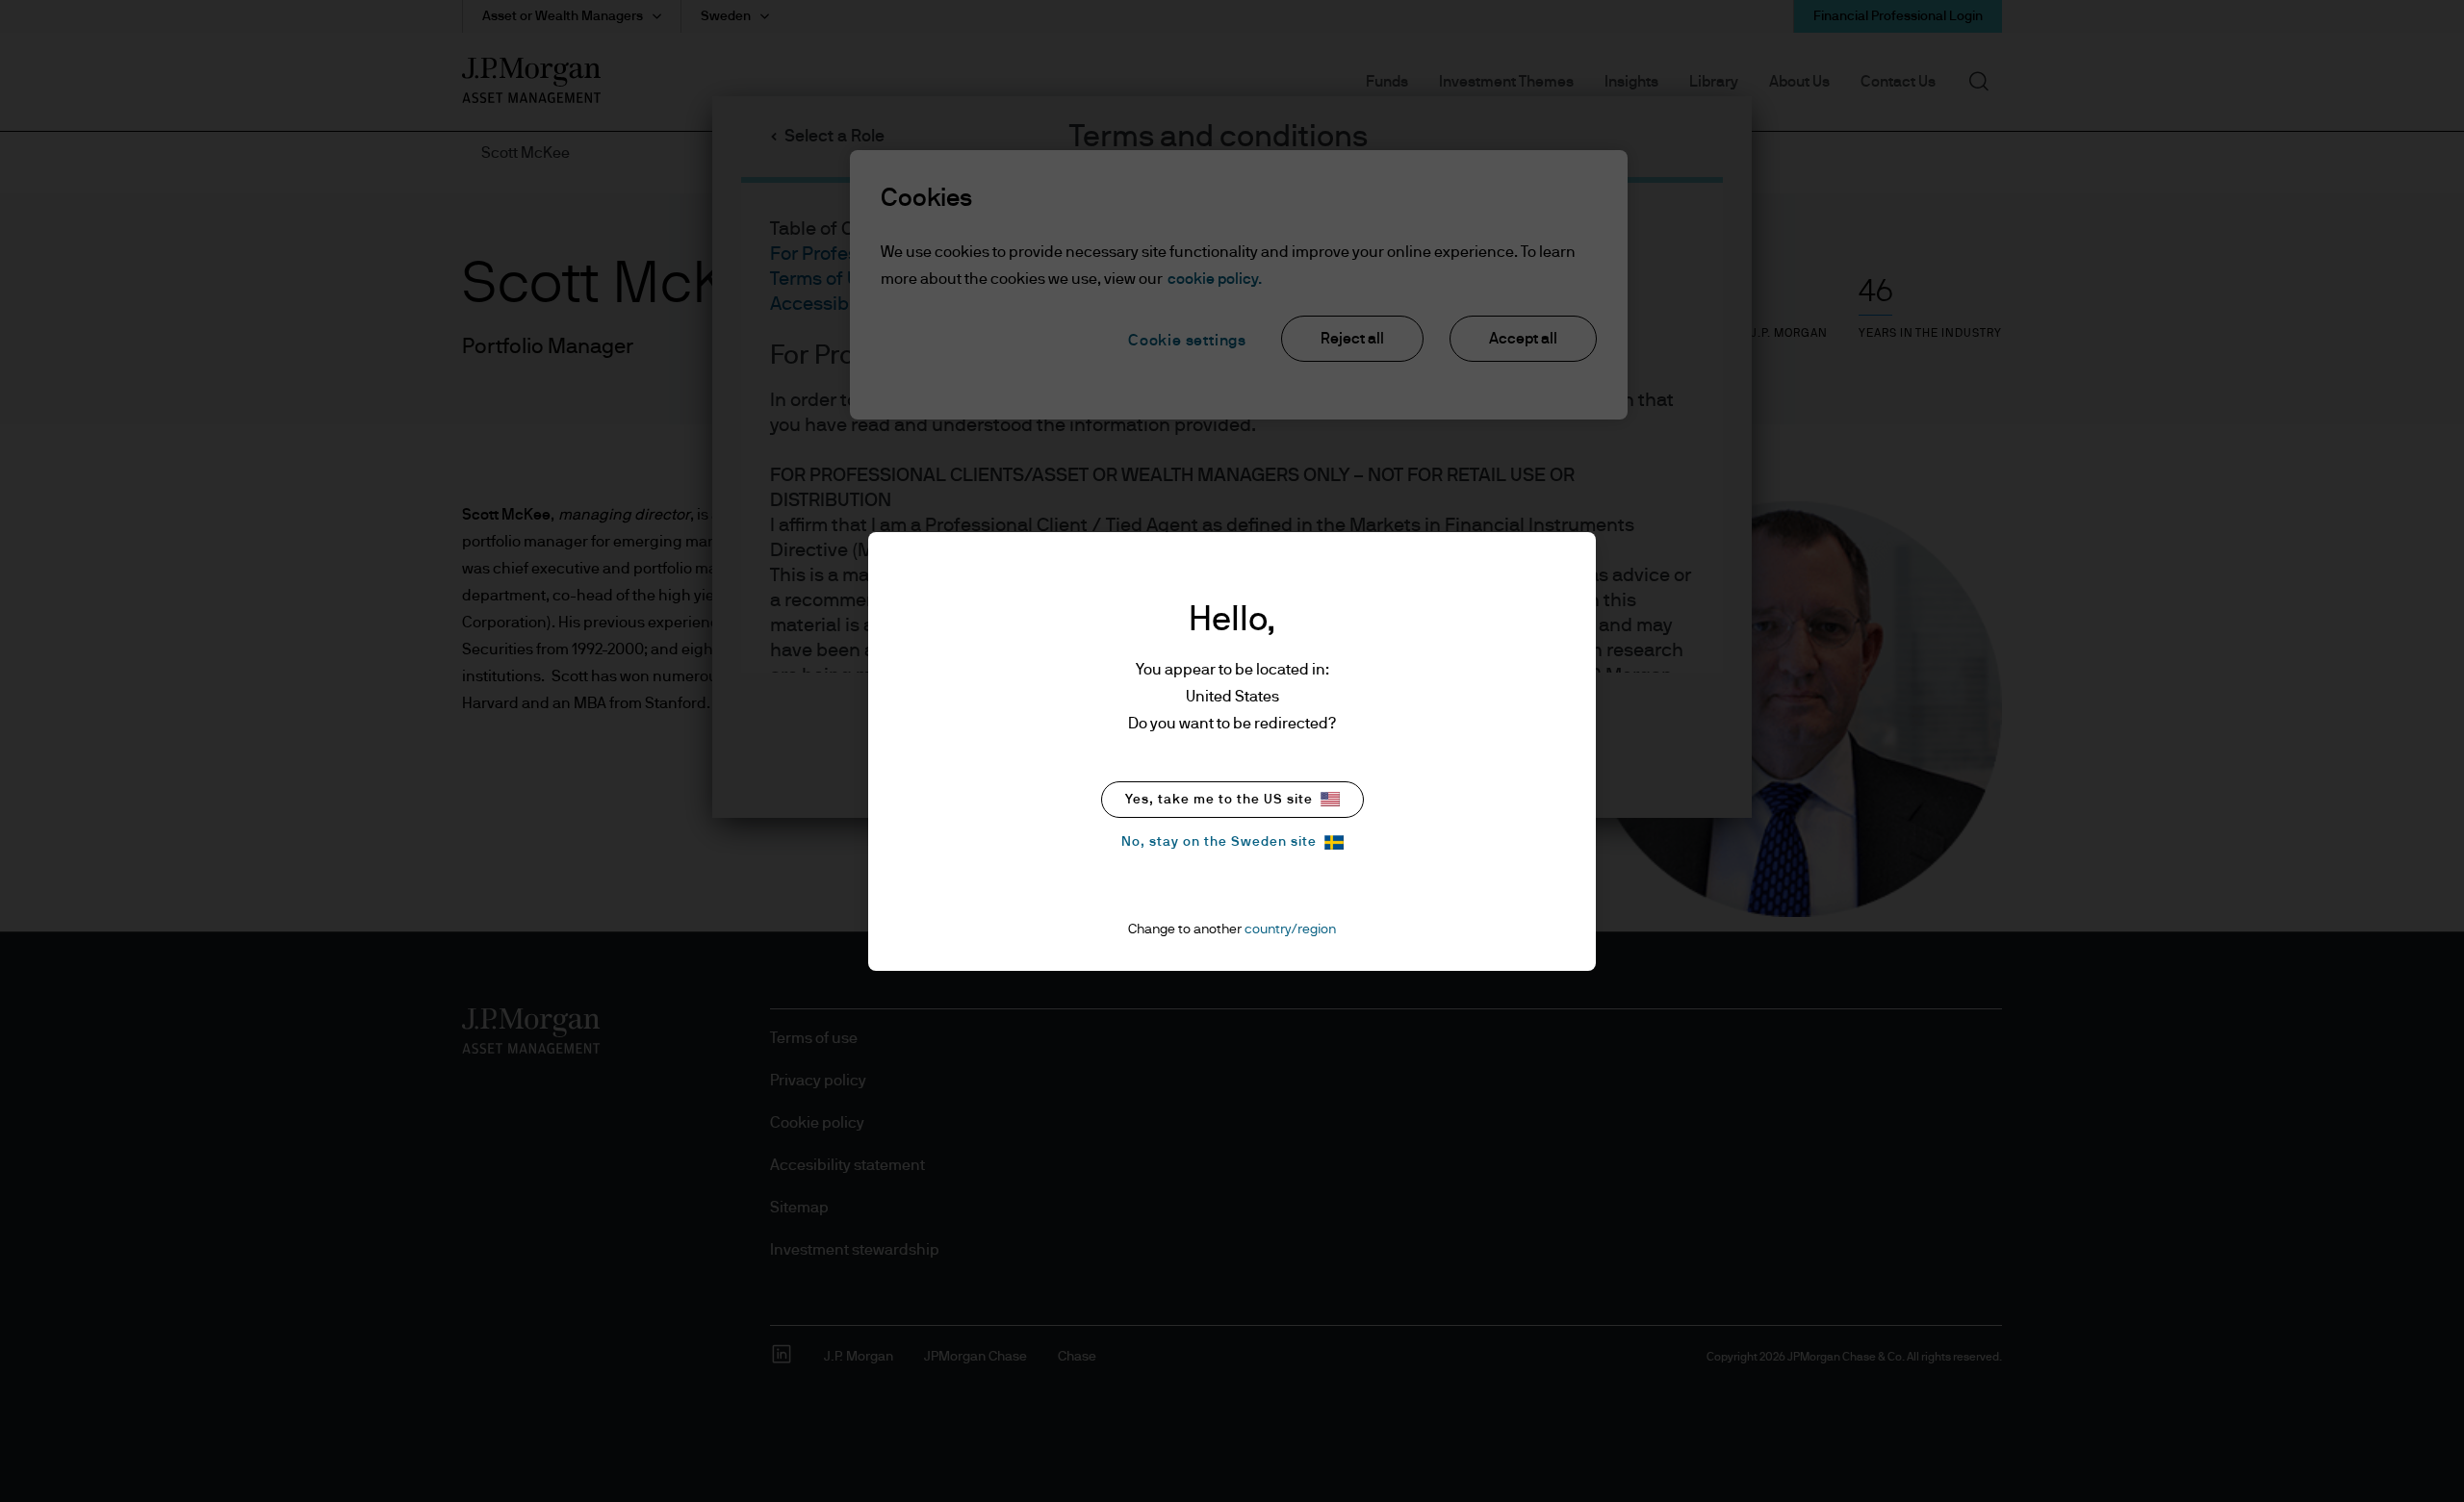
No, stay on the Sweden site (1219, 842)
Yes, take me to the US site (1219, 800)
